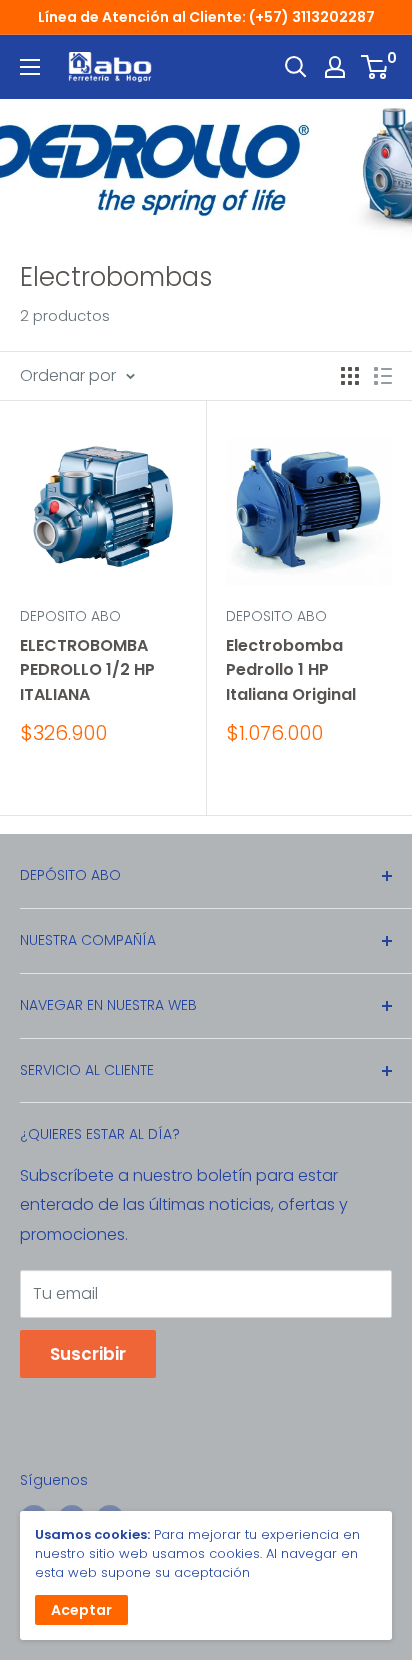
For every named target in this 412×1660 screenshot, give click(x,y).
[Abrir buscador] (296, 67)
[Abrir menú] (30, 67)
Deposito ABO (70, 616)
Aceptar (81, 1610)
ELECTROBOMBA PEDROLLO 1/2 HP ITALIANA (87, 670)
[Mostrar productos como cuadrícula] (350, 376)
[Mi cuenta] (335, 67)
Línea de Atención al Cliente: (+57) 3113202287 (206, 17)
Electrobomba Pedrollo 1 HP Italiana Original (291, 670)
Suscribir (88, 1354)
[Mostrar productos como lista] (383, 376)
